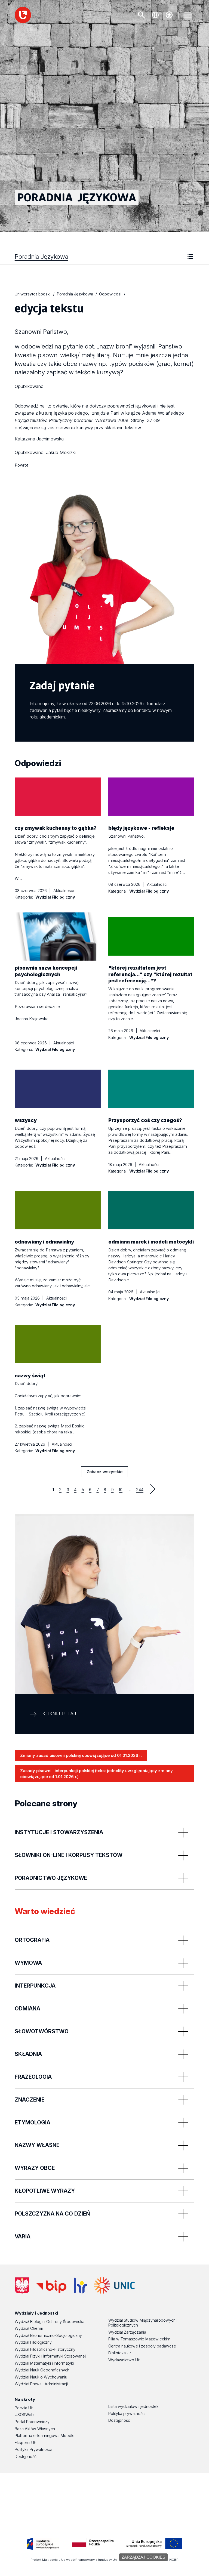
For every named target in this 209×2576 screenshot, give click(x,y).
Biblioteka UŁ (120, 2353)
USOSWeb (24, 2415)
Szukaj (142, 15)
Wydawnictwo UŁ (124, 2360)
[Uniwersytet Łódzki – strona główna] (23, 15)
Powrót (21, 465)
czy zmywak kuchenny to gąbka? (56, 828)
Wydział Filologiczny (33, 2342)
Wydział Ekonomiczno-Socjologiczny (48, 2335)
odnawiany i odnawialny (44, 1242)
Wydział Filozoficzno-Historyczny (45, 2349)
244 (140, 1490)
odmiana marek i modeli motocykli (151, 1242)
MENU (188, 15)
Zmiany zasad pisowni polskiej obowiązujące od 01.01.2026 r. (81, 1755)
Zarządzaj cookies (143, 2557)
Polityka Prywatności (33, 2449)
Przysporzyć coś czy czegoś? (145, 1120)
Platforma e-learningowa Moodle (45, 2435)
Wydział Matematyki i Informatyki (44, 2363)
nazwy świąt (30, 1376)
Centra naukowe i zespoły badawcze (142, 2346)
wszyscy (26, 1120)
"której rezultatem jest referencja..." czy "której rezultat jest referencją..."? (150, 974)
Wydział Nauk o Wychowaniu (41, 2377)
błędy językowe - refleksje (141, 828)
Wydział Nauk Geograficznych (42, 2370)
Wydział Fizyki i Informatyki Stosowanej (50, 2356)
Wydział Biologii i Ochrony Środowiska (50, 2322)
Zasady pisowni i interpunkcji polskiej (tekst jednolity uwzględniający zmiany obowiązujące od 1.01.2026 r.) (96, 1774)
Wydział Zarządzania (127, 2332)
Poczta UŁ (24, 2408)
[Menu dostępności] (169, 15)
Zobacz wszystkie (104, 1473)
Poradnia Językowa (42, 256)
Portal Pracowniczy (32, 2422)
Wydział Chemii (29, 2328)
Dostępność (26, 2456)
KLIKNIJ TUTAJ (59, 1714)
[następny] (153, 1489)
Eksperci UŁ (25, 2443)
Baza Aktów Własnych (35, 2429)
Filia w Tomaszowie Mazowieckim (139, 2339)
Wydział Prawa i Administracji (41, 2384)
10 (121, 1490)
